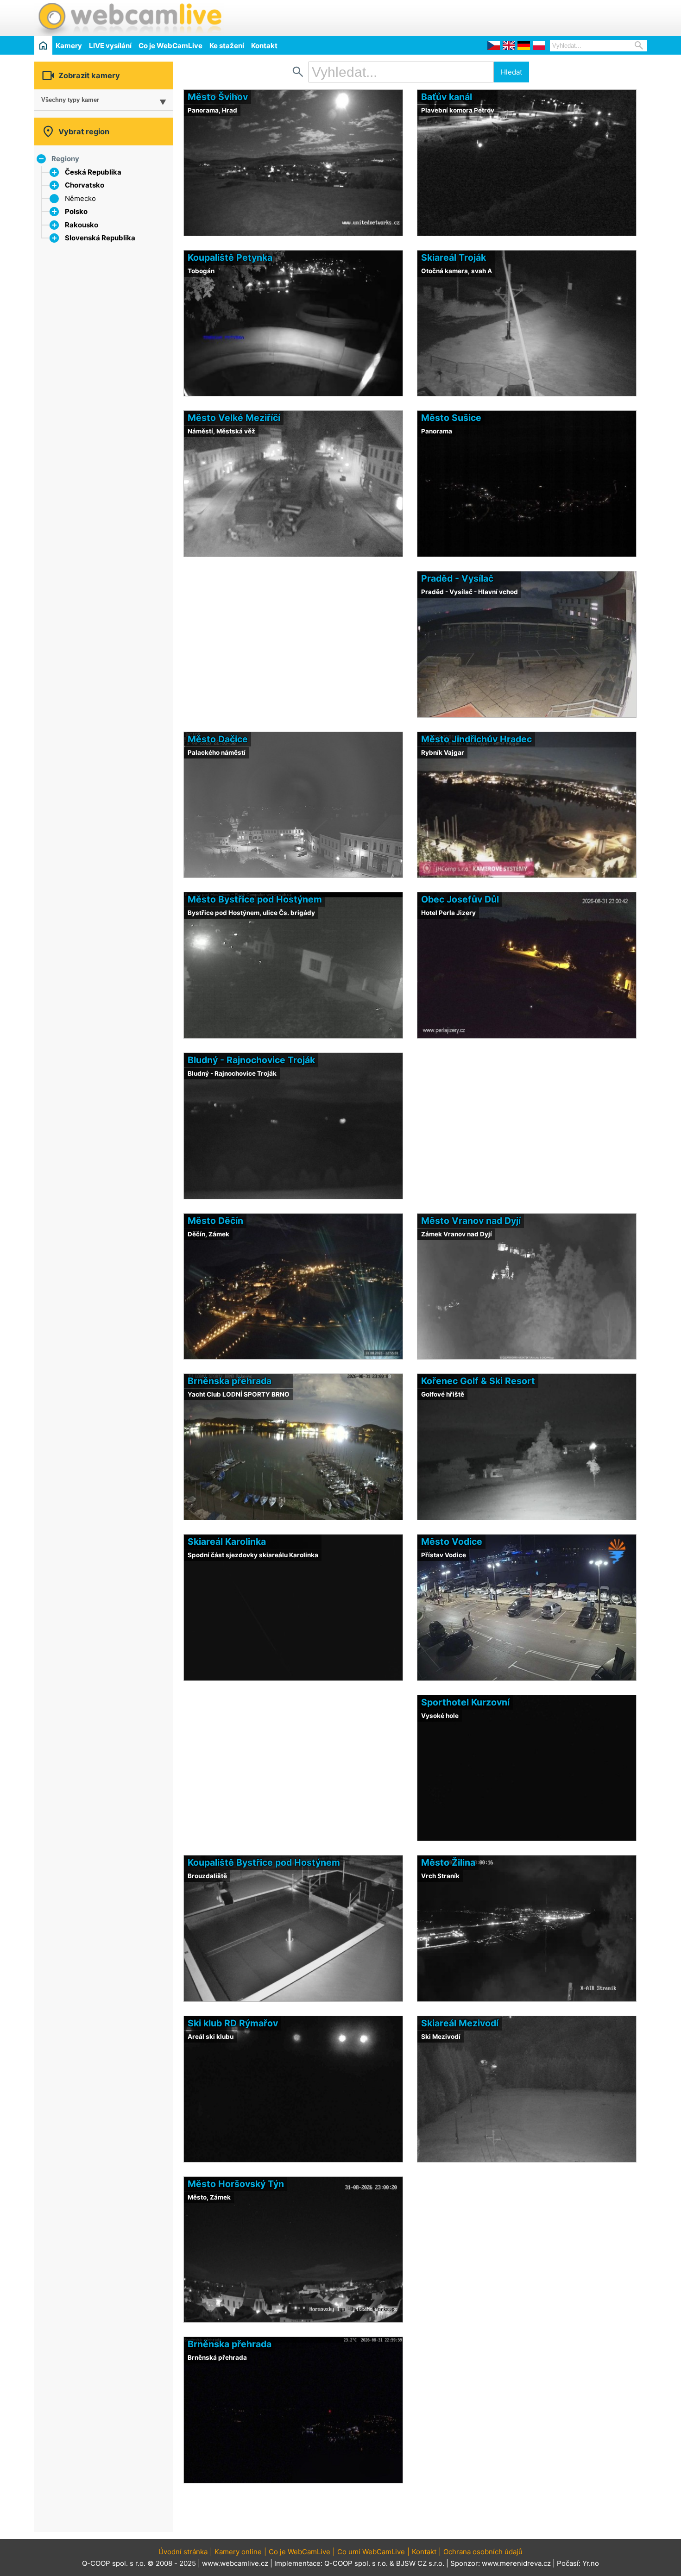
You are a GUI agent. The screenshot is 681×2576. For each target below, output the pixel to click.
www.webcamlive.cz (235, 2563)
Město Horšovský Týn (236, 2184)
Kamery (69, 46)
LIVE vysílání (110, 46)
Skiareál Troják (454, 257)
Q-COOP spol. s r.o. (356, 2563)
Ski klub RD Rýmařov (233, 2023)
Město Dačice (218, 739)
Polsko (76, 211)
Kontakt (264, 46)
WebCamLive (129, 18)
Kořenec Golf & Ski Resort (478, 1381)
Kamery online (238, 2552)
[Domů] (43, 45)
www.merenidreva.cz (516, 2563)
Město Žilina (448, 1862)
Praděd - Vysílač (457, 578)
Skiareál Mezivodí (460, 2023)
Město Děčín (215, 1221)
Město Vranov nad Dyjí (471, 1221)
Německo (80, 198)
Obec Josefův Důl (460, 899)
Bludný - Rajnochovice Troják (251, 1060)
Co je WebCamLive (170, 46)
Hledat (511, 72)
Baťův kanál (447, 97)
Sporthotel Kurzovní (465, 1702)
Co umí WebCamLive (371, 2552)
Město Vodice (452, 1542)
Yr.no (591, 2563)
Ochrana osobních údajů (483, 2552)
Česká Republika (93, 172)
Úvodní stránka (183, 2552)
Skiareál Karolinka (227, 1542)
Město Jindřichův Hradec (476, 739)
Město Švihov (218, 97)
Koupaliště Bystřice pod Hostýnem (264, 1862)
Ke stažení (227, 46)
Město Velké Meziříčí (234, 418)
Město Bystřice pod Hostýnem (255, 899)
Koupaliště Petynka (230, 257)
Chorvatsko (85, 185)
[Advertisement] (539, 17)
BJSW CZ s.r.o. (420, 2563)
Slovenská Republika (100, 238)
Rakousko (82, 225)
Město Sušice (451, 418)
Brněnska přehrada (230, 1381)
